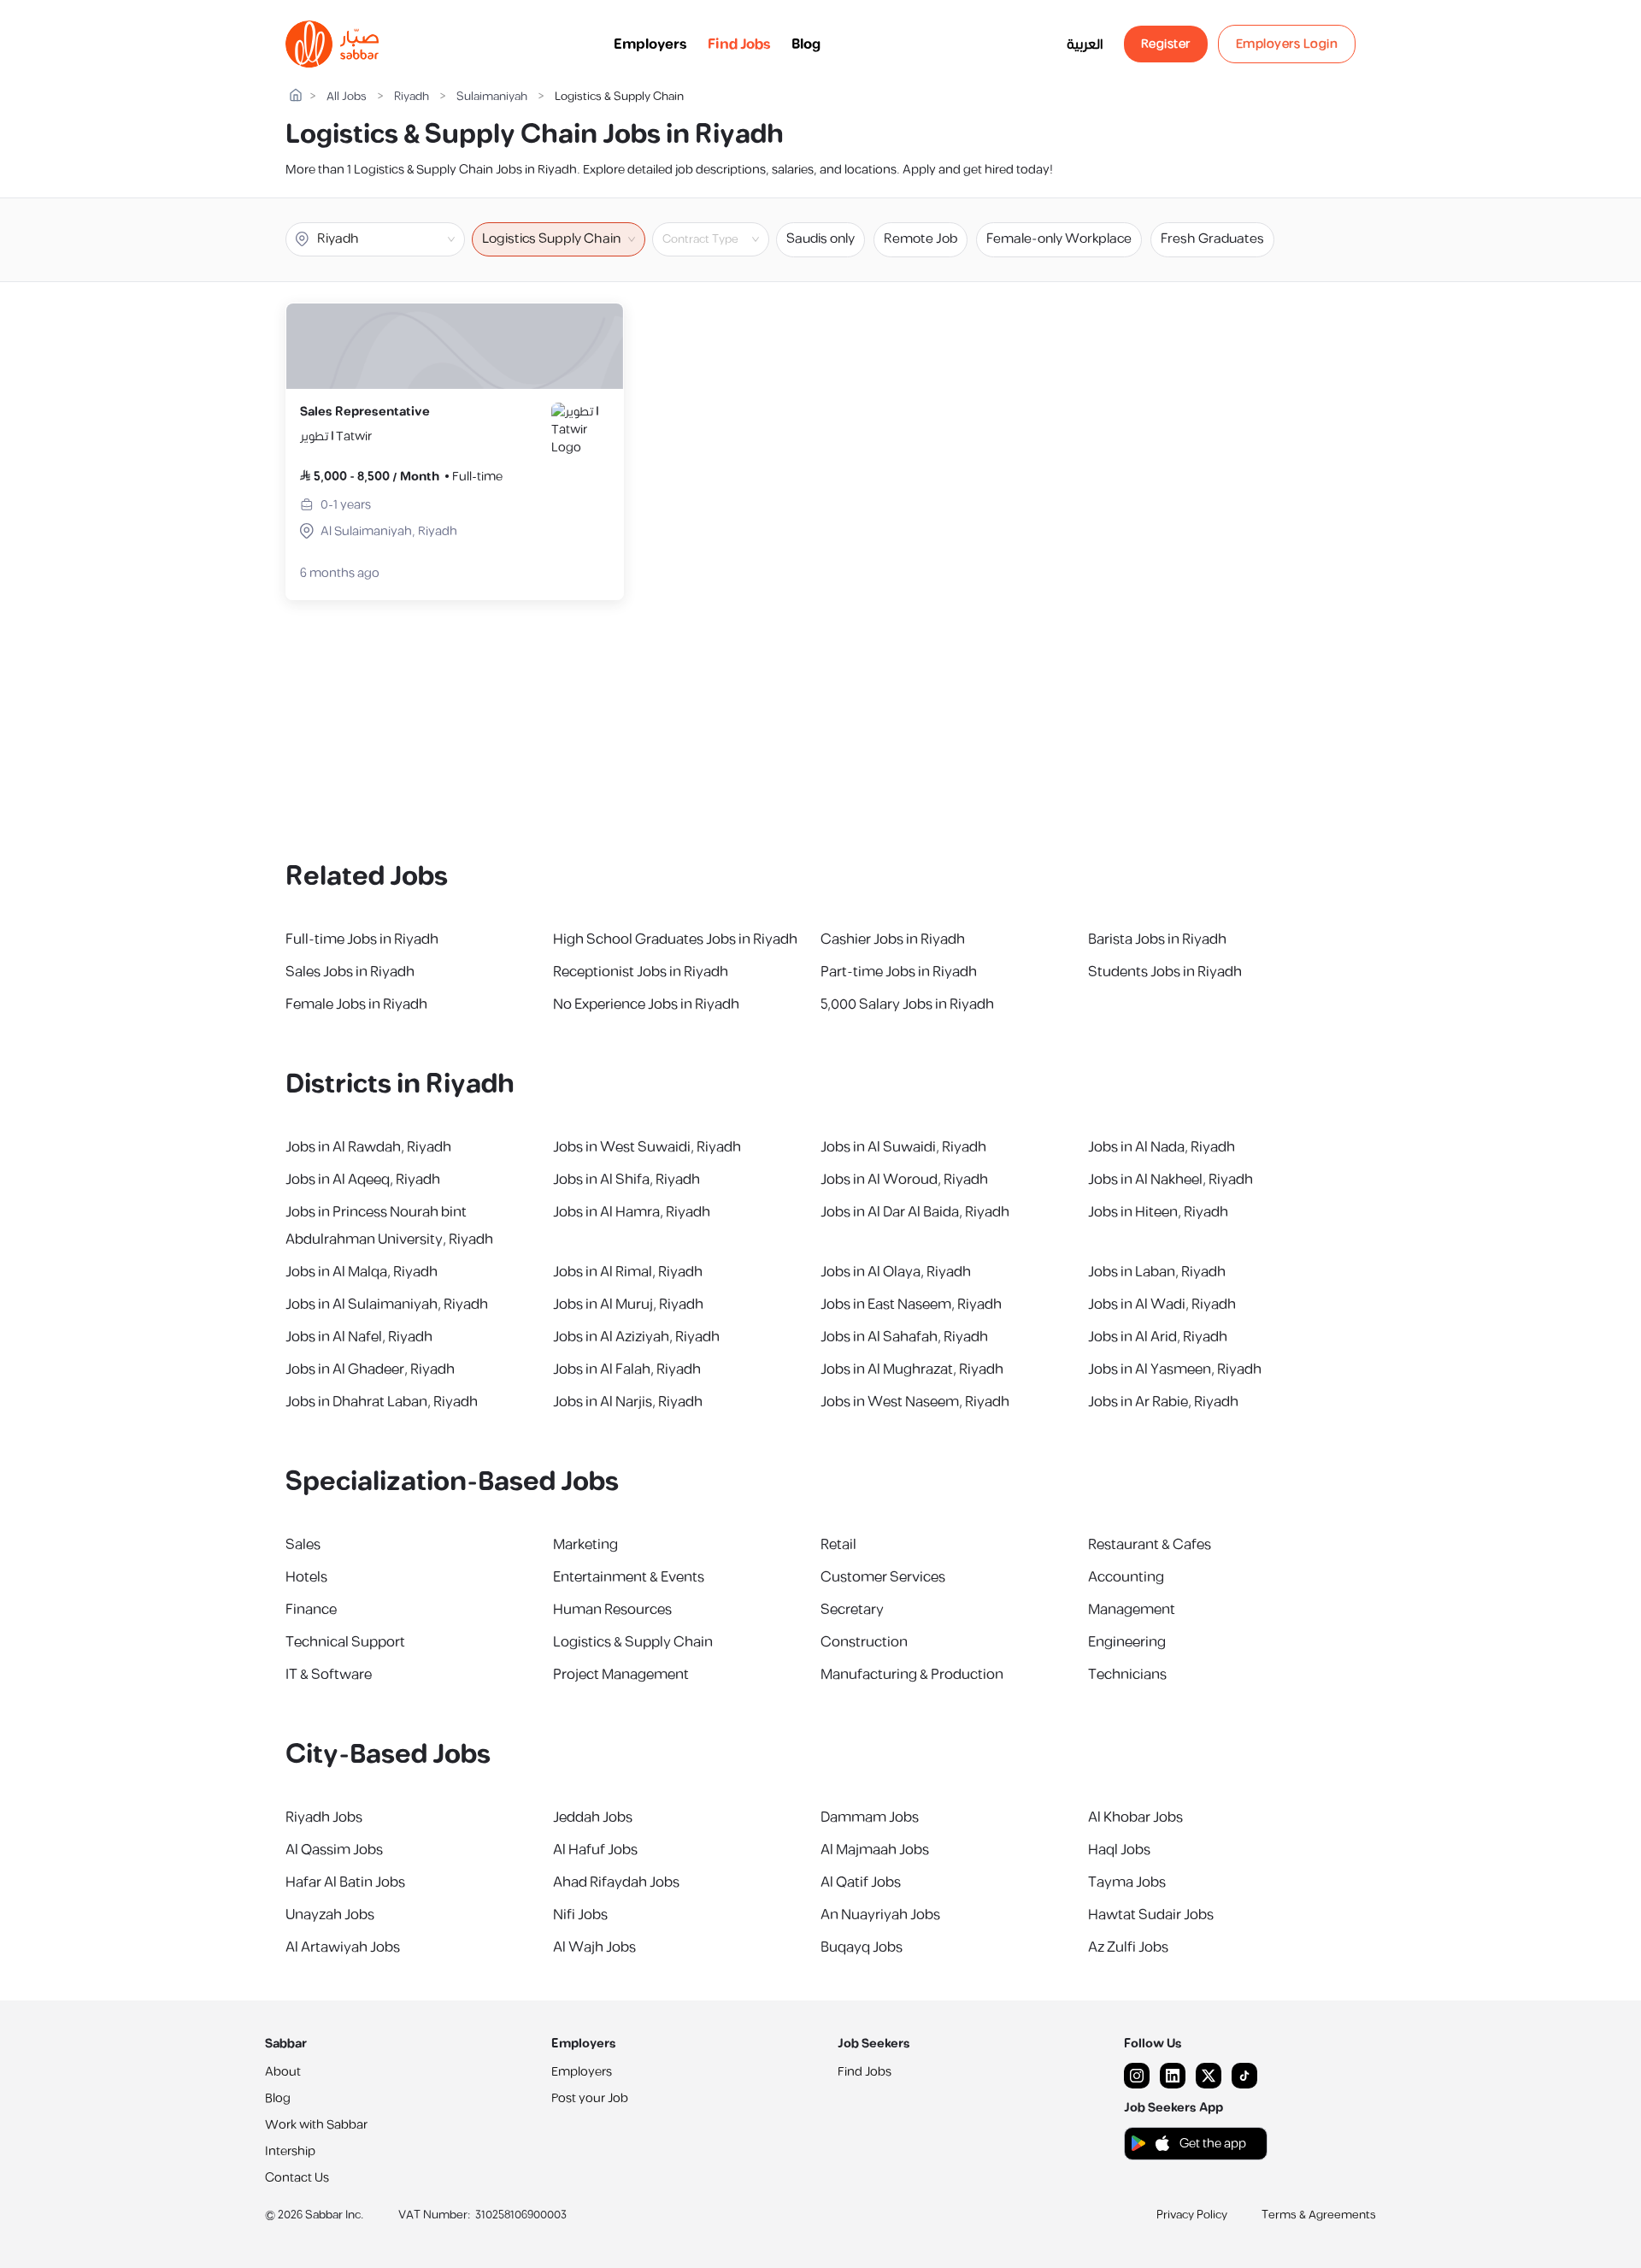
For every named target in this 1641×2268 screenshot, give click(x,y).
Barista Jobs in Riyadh (1157, 940)
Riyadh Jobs (324, 1817)
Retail (838, 1545)
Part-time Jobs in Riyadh (899, 972)
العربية (1085, 44)
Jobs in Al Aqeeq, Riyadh (363, 1180)
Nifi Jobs (580, 1915)
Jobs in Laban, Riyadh (1157, 1272)
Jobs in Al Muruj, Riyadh (628, 1305)
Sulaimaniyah (492, 97)
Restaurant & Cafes (1150, 1545)
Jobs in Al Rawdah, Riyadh (368, 1147)
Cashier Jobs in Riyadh (893, 940)
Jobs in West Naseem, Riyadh (915, 1402)
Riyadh (412, 97)
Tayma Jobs (1127, 1882)
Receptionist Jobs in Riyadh (641, 972)
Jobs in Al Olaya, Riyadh (896, 1272)
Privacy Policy (1192, 2215)
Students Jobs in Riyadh (1165, 972)
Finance (311, 1610)
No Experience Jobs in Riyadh (646, 1004)
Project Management (621, 1675)
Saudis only (820, 239)
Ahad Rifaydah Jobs (616, 1882)
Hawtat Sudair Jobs (1151, 1915)
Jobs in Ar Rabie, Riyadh (1163, 1402)
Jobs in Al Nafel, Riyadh (359, 1337)
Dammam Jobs (870, 1817)
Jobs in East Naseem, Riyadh (911, 1305)
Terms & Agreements (1319, 2215)
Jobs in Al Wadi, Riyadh (1162, 1305)
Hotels (306, 1577)
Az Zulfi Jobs (1128, 1947)
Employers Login (1287, 44)
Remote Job (920, 239)
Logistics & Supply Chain (633, 1642)
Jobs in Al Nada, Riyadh (1162, 1147)
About (283, 2072)
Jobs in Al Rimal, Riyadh (628, 1272)
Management (1132, 1610)
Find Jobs (739, 44)
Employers (650, 44)
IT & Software (329, 1675)
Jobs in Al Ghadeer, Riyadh (370, 1370)
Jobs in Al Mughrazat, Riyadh (912, 1370)
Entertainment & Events (629, 1577)
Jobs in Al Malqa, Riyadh (362, 1272)
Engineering (1127, 1642)
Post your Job (590, 2098)
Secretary (852, 1610)
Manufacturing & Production (912, 1675)
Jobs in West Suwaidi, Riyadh (647, 1147)
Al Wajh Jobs (594, 1947)
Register (1166, 44)
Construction (864, 1642)
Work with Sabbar (316, 2125)
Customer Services (883, 1577)
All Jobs (347, 97)
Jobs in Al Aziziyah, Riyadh (636, 1337)
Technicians (1127, 1675)
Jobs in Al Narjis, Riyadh (628, 1402)
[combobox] (725, 239)
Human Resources (612, 1610)
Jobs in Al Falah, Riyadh (627, 1370)
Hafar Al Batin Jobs (345, 1882)
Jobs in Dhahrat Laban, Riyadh (382, 1402)
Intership (290, 2151)
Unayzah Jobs (330, 1915)
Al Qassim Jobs (334, 1850)
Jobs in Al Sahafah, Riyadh (904, 1337)
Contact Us (297, 2178)
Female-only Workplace (1059, 239)
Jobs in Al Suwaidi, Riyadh (903, 1147)
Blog (806, 44)
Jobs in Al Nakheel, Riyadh (1170, 1180)
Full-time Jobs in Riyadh (362, 940)
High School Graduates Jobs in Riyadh (675, 940)
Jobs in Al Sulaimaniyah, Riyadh (387, 1305)
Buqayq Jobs (862, 1947)
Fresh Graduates (1212, 239)
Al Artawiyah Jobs (343, 1947)
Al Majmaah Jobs (875, 1850)
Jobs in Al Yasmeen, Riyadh (1175, 1370)
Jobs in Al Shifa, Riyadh (626, 1180)
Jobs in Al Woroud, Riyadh (904, 1180)
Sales (303, 1545)
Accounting (1126, 1577)
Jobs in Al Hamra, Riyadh (632, 1212)
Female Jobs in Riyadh (356, 1004)
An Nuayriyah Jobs (880, 1915)
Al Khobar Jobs (1135, 1817)
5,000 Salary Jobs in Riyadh (907, 1004)
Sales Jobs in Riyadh (350, 972)
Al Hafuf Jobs (595, 1850)
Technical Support (345, 1642)
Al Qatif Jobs (861, 1882)
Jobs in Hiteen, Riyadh (1158, 1212)
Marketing (585, 1545)
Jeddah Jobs (593, 1817)
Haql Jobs (1119, 1850)
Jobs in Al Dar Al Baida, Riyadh (915, 1212)
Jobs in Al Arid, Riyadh (1158, 1337)
